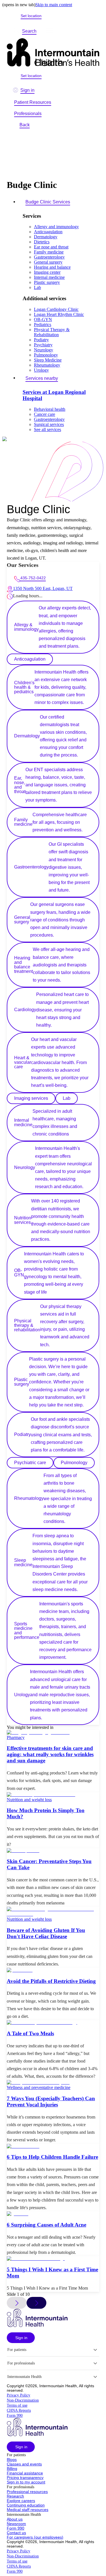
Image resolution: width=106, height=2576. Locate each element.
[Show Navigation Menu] (49, 31)
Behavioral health (50, 409)
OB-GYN (43, 319)
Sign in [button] (27, 90)
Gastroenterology (49, 257)
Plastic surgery (47, 282)
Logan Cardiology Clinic (56, 309)
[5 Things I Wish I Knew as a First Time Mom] (53, 2259)
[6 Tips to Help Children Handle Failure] (53, 2146)
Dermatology (46, 237)
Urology (41, 370)
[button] (21, 2338)
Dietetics (42, 242)
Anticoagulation (48, 232)
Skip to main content (54, 5)
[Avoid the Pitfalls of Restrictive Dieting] (53, 1970)
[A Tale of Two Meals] (53, 2023)
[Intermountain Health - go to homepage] (37, 2325)
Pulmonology (46, 355)
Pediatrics (43, 325)
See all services (47, 429)
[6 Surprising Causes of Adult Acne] (53, 2214)
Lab (37, 287)
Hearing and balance (52, 267)
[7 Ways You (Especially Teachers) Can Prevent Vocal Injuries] (53, 2083)
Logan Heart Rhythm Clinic (59, 314)
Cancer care (45, 414)
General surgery (48, 262)
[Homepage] (53, 53)
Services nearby (42, 378)
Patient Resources (33, 102)
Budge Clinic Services (48, 202)
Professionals (28, 114)
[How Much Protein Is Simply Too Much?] (53, 1795)
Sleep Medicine (48, 360)
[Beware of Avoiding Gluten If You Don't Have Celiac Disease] (53, 1912)
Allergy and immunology (56, 227)
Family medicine (49, 252)
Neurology (44, 350)
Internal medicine (49, 277)
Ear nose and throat (51, 247)
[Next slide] (36, 2303)
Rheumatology (47, 365)
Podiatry (41, 340)
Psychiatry (43, 345)
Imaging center (47, 272)
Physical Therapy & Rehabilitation (52, 332)
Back (25, 125)
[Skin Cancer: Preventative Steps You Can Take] (53, 1851)
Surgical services (49, 424)
